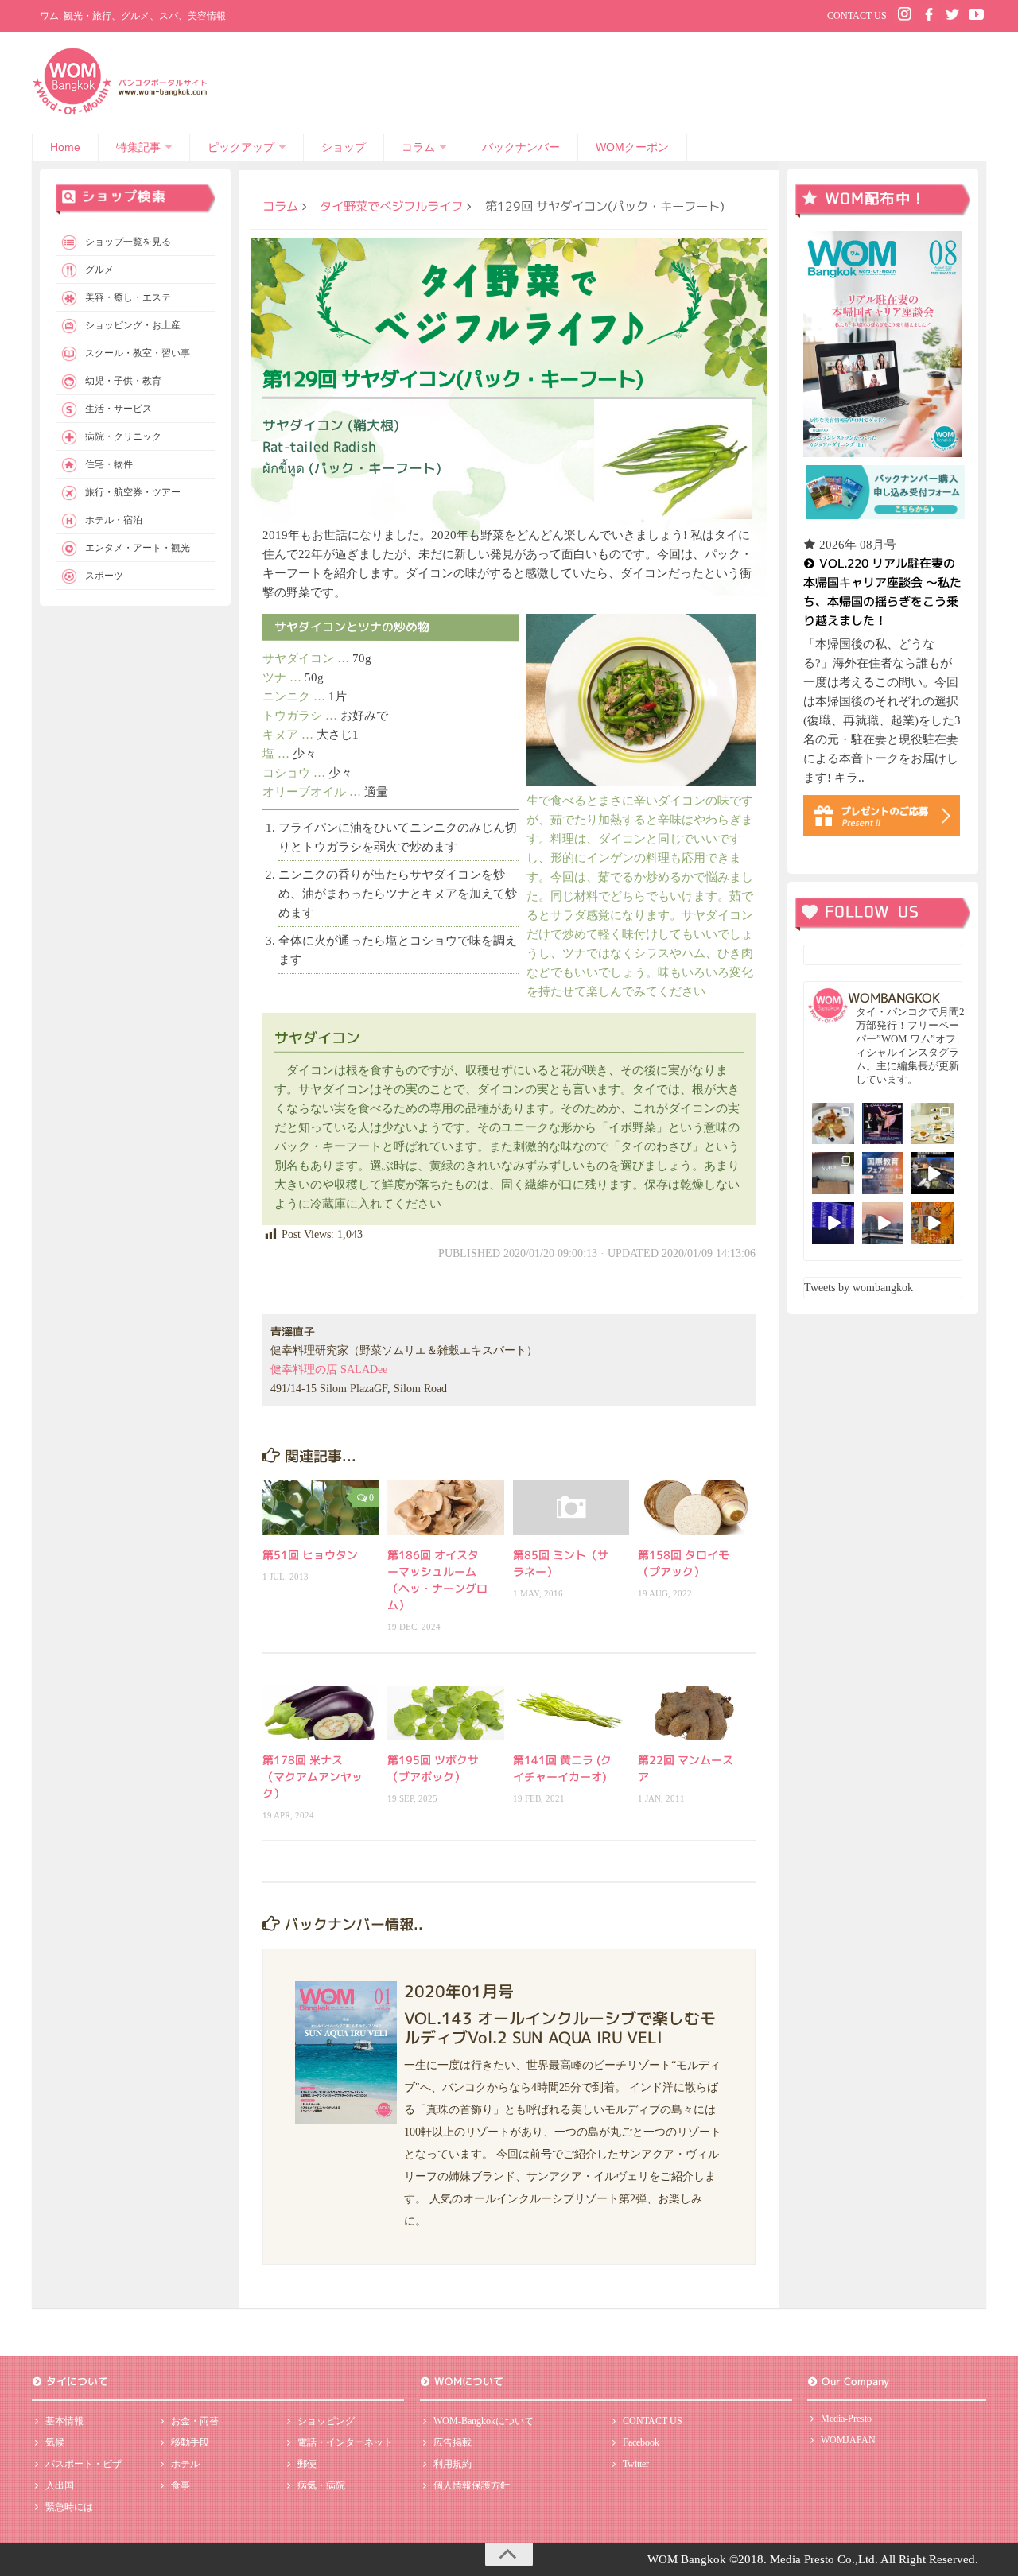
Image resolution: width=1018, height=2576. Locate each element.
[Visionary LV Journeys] (933, 1173)
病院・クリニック (123, 436)
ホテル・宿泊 (114, 520)
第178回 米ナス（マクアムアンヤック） (313, 1777)
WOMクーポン (632, 147)
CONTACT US (857, 16)
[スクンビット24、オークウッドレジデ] (933, 1223)
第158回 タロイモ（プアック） (684, 1563)
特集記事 (138, 147)
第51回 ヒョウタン (310, 1555)
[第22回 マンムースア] (696, 1713)
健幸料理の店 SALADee (329, 1369)
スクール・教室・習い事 (138, 353)
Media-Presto (846, 2419)
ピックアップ (241, 147)
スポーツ (104, 576)
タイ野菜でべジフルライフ (391, 206)
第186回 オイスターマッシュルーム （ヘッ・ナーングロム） (437, 1580)
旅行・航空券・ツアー (133, 492)
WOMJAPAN (848, 2440)
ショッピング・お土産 (133, 325)
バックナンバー (521, 147)
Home (65, 147)
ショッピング (326, 2421)
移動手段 (190, 2442)
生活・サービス (119, 409)
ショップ (344, 147)
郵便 (307, 2464)
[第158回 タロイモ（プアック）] (696, 1508)
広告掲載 (453, 2442)
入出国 (60, 2485)
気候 (55, 2442)
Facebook (641, 2442)
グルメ (99, 270)
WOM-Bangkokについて (484, 2421)
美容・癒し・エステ (128, 297)
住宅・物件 (109, 464)
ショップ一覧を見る (128, 242)
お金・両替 (195, 2421)
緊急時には (69, 2507)
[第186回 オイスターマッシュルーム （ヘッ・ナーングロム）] (446, 1508)
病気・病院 (321, 2485)
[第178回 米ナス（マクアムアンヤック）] (321, 1713)
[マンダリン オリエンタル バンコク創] (933, 1124)
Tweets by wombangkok (859, 1288)
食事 (181, 2485)
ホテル (185, 2464)
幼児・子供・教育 (123, 381)
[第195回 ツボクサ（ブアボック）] (446, 1713)
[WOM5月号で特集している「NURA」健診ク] (833, 1173)
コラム (418, 147)
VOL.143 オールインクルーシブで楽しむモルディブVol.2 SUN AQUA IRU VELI (560, 2027)
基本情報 (64, 2421)
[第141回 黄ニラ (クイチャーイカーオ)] (571, 1713)
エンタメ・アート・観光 (138, 548)
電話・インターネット (345, 2442)
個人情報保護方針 (472, 2485)
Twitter (636, 2464)
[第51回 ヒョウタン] (321, 1508)
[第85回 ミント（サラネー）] (571, 1508)
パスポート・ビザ (84, 2464)
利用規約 (453, 2464)
